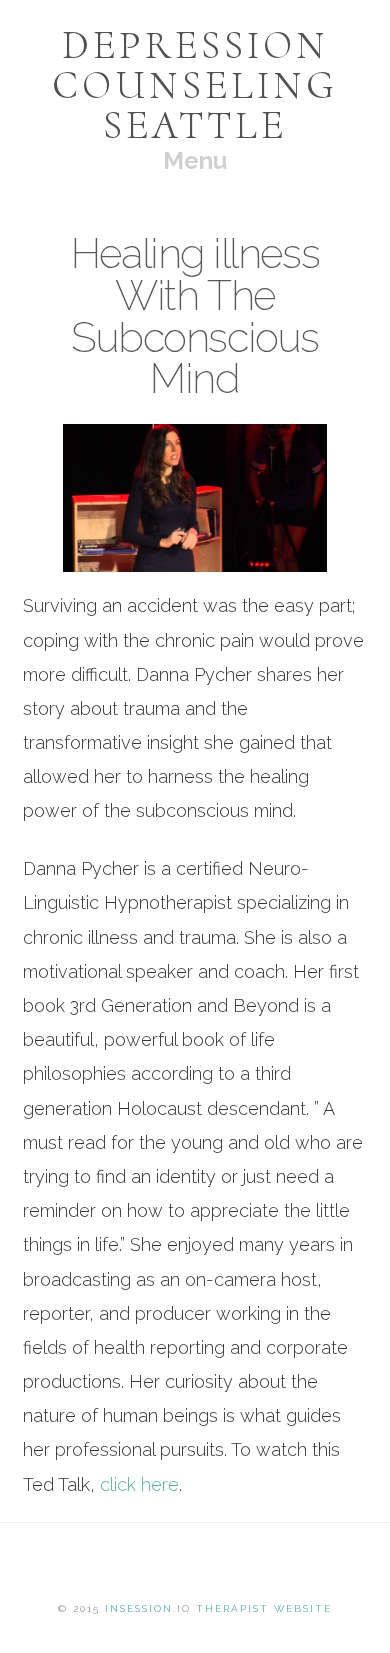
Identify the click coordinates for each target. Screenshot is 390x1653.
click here (139, 1484)
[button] (195, 160)
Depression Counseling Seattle (195, 85)
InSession (139, 1608)
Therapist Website (264, 1608)
